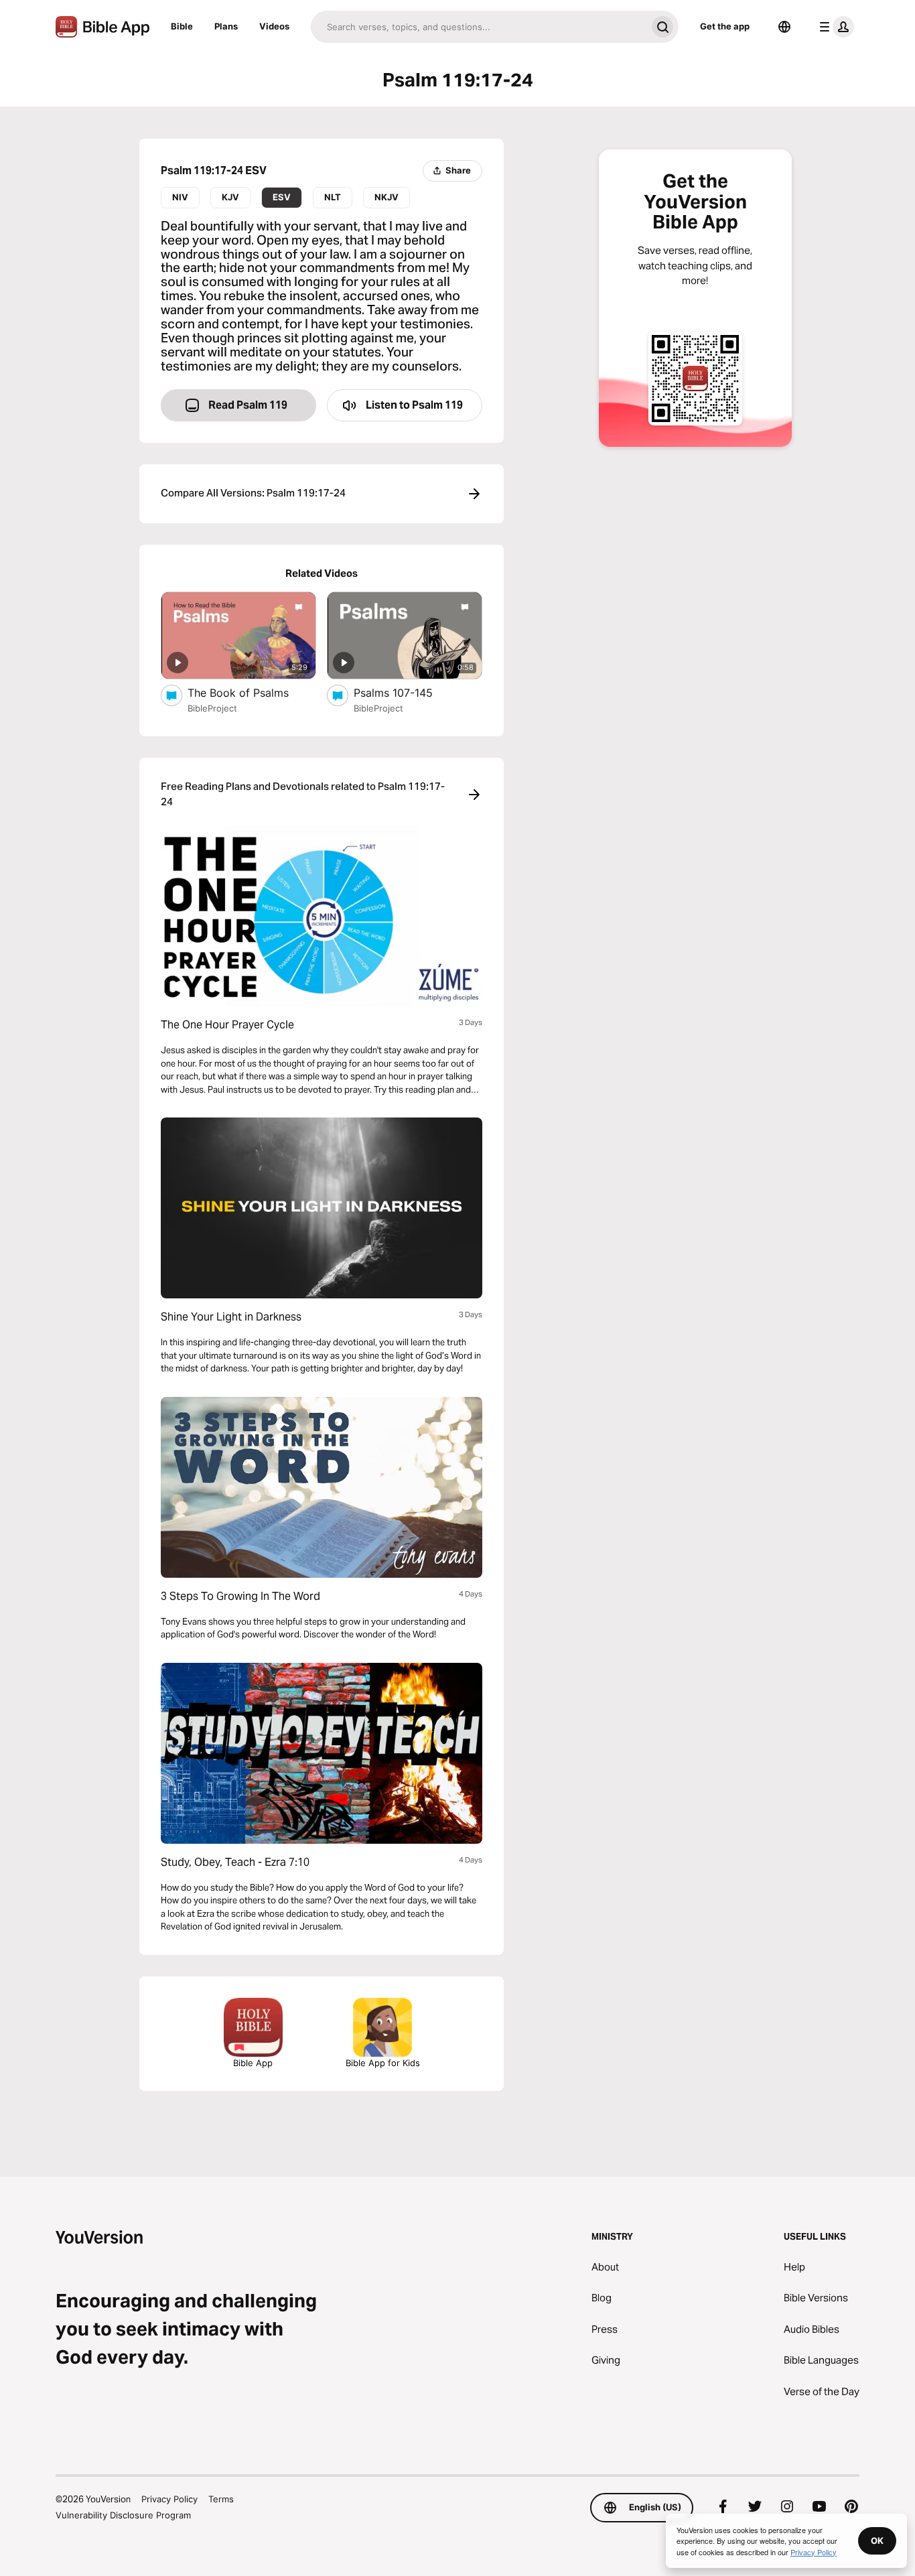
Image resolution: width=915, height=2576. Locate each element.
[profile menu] (834, 27)
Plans (226, 26)
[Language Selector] (784, 27)
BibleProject (212, 708)
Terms (221, 2499)
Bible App (253, 2063)
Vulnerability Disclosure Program (123, 2515)
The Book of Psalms (252, 692)
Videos (274, 26)
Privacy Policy (169, 2499)
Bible (182, 26)
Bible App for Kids (383, 2063)
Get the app (725, 26)
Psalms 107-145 (407, 692)
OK (877, 2540)
